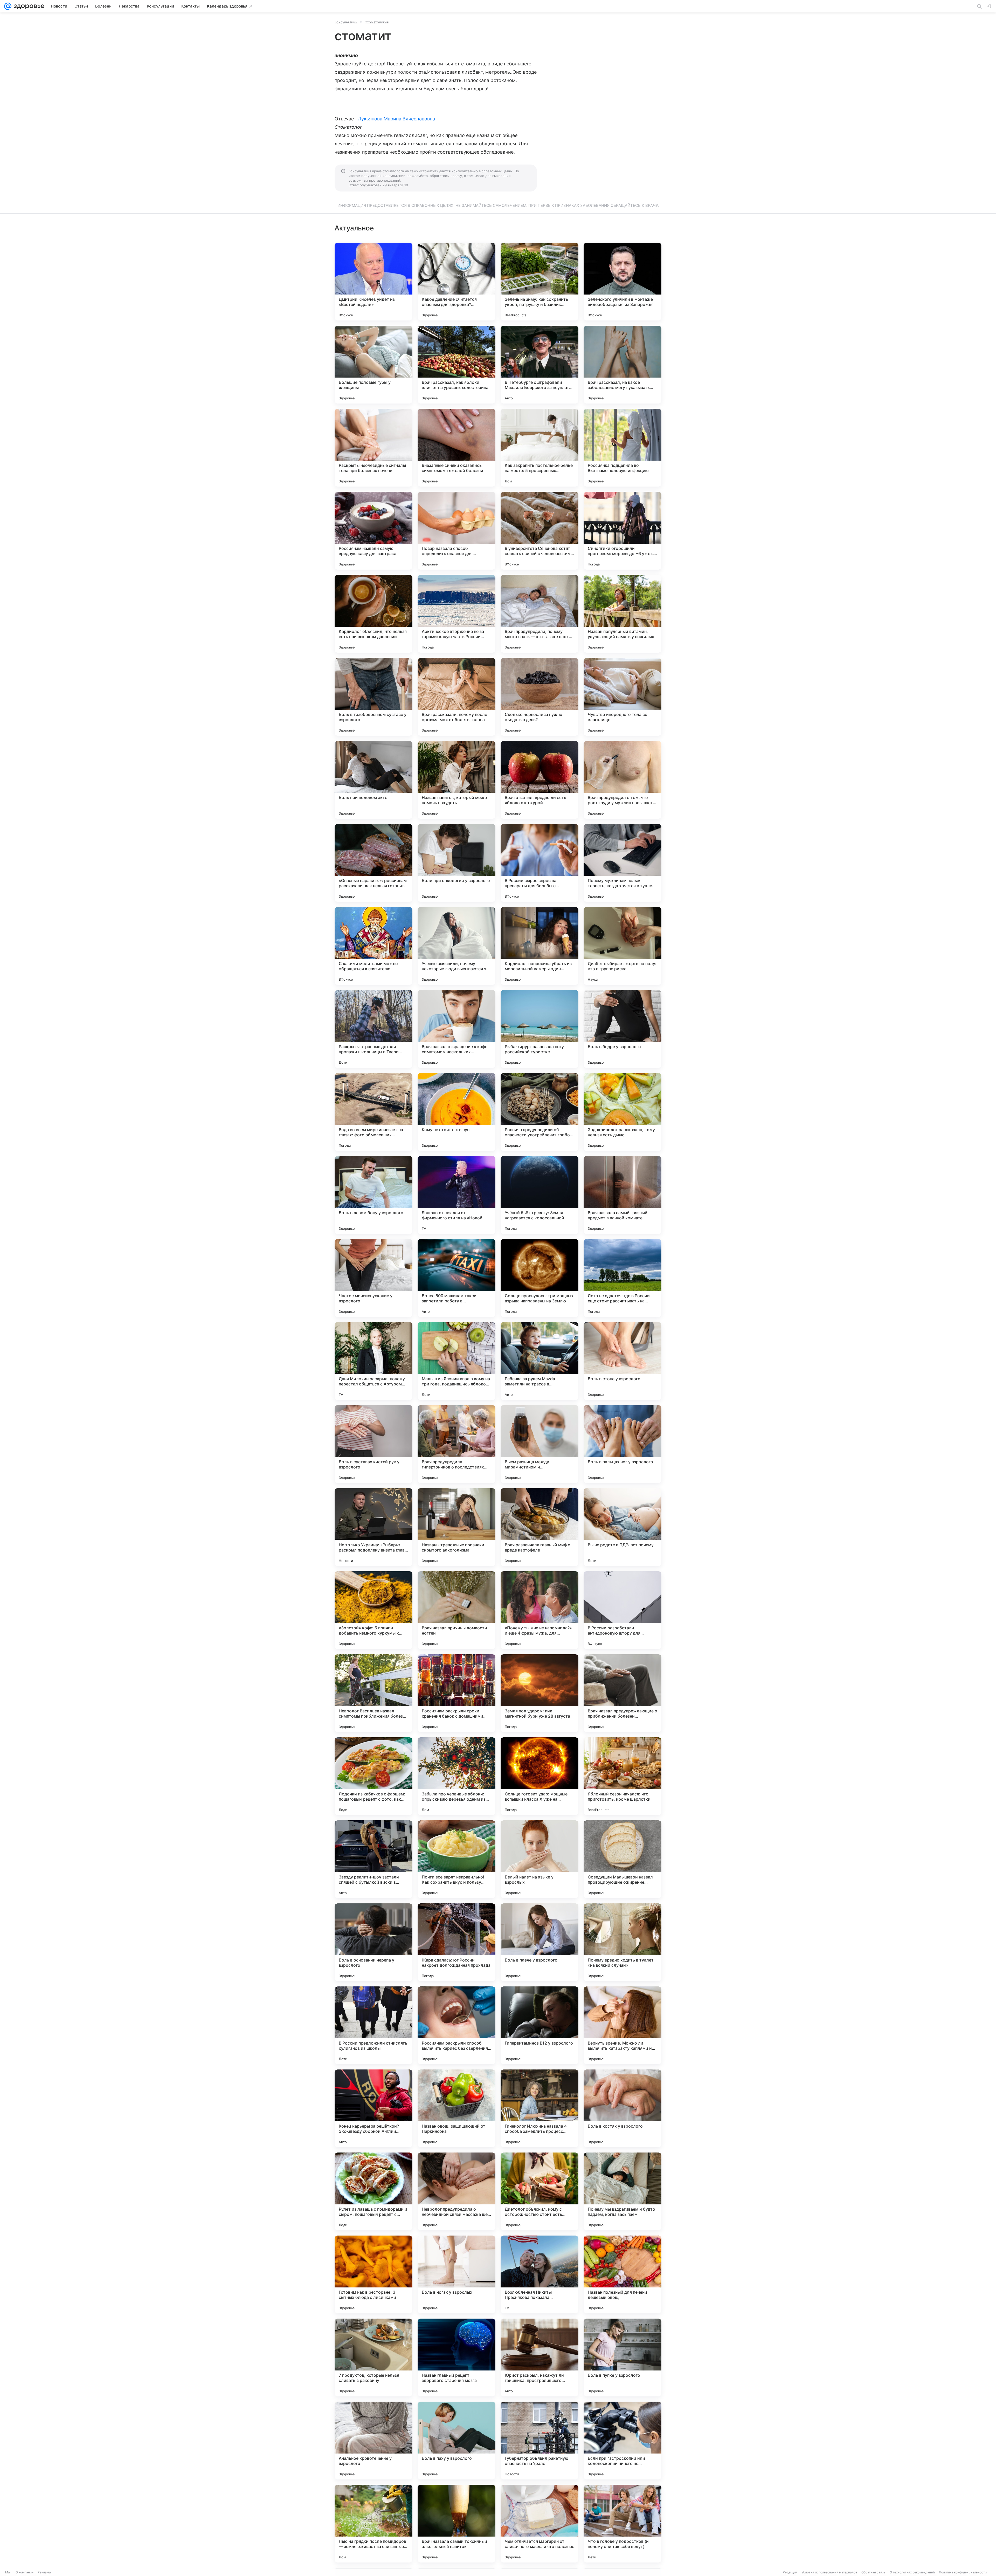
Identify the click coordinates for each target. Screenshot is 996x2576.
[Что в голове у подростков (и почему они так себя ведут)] (622, 2524)
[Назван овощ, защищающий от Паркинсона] (457, 2108)
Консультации (346, 22)
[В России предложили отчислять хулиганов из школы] (374, 2025)
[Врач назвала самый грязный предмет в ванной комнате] (622, 1195)
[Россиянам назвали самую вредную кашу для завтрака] (374, 531)
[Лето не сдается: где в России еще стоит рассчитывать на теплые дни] (622, 1278)
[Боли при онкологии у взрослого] (457, 863)
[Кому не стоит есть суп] (457, 1112)
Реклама (44, 2572)
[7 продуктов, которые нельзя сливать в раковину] (374, 2358)
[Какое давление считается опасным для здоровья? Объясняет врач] (457, 282)
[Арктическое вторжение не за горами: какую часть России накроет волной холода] (457, 614)
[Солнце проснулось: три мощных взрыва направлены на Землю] (539, 1278)
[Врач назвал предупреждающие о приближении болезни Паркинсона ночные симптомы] (622, 1693)
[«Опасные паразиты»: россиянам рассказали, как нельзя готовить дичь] (374, 863)
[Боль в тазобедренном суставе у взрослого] (374, 697)
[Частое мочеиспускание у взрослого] (374, 1278)
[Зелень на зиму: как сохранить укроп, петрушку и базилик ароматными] (539, 282)
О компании (25, 2572)
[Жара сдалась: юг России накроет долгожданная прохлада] (457, 1942)
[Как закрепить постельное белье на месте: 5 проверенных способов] (539, 448)
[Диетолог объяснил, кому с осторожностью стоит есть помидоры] (539, 2191)
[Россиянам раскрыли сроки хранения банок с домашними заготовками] (457, 1693)
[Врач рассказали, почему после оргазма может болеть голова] (457, 697)
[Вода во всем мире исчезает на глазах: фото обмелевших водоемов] (374, 1112)
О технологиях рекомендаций (912, 2572)
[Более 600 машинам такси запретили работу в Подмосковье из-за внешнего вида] (457, 1278)
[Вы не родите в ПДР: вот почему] (622, 1527)
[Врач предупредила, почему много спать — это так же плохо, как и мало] (539, 614)
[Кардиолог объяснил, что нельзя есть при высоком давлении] (374, 614)
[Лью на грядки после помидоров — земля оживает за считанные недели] (374, 2524)
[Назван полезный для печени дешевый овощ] (622, 2274)
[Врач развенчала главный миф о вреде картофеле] (539, 1527)
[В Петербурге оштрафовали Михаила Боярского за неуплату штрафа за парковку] (539, 365)
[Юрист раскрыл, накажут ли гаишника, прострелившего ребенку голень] (539, 2358)
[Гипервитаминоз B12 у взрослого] (539, 2025)
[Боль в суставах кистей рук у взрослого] (374, 1444)
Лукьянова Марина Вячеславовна (397, 119)
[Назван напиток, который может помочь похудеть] (457, 780)
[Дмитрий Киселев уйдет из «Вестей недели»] (374, 282)
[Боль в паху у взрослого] (457, 2441)
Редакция (790, 2572)
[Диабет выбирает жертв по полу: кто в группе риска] (622, 946)
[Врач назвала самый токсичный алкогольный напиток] (457, 2524)
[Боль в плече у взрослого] (539, 1942)
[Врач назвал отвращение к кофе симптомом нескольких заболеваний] (457, 1029)
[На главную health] (28, 6)
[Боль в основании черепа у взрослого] (374, 1942)
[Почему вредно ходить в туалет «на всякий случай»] (622, 1942)
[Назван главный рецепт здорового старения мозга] (457, 2358)
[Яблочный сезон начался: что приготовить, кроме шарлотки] (622, 1776)
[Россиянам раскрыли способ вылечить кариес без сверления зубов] (457, 2025)
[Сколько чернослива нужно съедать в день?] (539, 697)
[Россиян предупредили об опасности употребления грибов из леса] (539, 1112)
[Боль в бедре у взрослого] (622, 1029)
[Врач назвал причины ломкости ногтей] (457, 1610)
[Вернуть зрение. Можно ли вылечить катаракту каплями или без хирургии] (622, 2025)
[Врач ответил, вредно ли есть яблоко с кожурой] (539, 780)
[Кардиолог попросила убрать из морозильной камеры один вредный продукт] (539, 946)
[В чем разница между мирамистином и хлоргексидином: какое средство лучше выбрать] (539, 1444)
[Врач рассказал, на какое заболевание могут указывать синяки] (622, 365)
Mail (8, 2572)
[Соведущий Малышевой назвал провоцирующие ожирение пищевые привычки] (622, 1859)
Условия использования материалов (829, 2572)
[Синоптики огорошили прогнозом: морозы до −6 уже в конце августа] (622, 531)
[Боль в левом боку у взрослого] (374, 1195)
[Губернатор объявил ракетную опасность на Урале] (539, 2441)
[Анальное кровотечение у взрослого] (374, 2441)
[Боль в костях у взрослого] (622, 2108)
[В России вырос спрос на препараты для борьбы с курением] (539, 863)
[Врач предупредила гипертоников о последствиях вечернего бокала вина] (457, 1444)
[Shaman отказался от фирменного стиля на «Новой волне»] (457, 1195)
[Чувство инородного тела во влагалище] (622, 697)
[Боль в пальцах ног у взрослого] (622, 1444)
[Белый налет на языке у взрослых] (539, 1859)
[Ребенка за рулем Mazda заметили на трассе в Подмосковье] (539, 1361)
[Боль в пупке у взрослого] (622, 2358)
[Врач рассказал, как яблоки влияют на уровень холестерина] (457, 365)
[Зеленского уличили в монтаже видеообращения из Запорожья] (622, 282)
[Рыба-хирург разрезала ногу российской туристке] (539, 1029)
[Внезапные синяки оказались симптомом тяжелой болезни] (457, 448)
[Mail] (8, 6)
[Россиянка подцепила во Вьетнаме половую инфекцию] (622, 448)
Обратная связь (873, 2572)
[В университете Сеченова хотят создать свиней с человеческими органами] (539, 531)
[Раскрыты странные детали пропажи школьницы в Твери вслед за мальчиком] (374, 1029)
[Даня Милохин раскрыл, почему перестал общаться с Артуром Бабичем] (374, 1361)
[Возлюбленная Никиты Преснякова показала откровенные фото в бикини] (539, 2274)
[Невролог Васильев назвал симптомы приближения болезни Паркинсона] (374, 1693)
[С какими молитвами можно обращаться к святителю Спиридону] (374, 946)
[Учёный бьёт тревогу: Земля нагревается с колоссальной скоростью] (539, 1195)
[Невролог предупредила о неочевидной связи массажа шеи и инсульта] (457, 2191)
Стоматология (377, 22)
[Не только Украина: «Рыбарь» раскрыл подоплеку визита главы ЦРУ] (374, 1527)
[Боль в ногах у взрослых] (457, 2274)
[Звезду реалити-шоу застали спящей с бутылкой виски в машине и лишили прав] (374, 1859)
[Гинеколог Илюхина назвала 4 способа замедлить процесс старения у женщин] (539, 2108)
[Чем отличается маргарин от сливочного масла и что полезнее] (539, 2524)
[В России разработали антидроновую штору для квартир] (622, 1610)
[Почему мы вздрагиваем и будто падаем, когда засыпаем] (622, 2191)
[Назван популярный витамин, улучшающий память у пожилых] (622, 614)
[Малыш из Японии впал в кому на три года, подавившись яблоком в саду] (457, 1361)
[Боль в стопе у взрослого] (622, 1361)
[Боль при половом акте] (374, 780)
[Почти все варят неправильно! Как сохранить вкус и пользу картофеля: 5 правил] (457, 1859)
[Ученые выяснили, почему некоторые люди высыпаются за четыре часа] (457, 946)
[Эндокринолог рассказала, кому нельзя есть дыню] (622, 1112)
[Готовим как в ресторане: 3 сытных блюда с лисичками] (374, 2274)
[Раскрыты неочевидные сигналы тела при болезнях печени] (374, 448)
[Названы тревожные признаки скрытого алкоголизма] (457, 1527)
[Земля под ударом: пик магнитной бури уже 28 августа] (539, 1693)
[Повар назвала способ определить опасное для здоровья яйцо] (457, 531)
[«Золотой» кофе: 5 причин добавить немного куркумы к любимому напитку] (374, 1610)
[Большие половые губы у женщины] (374, 365)
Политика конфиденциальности (963, 2572)
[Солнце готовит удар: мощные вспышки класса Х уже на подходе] (539, 1776)
